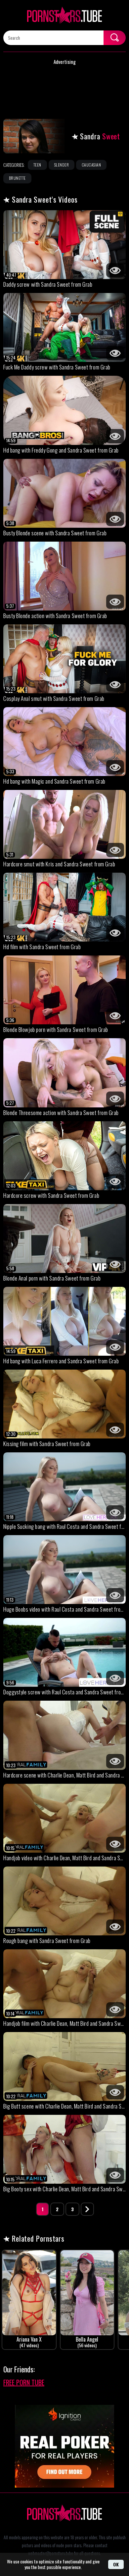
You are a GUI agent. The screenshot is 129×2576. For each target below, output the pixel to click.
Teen (37, 165)
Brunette (17, 178)
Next (87, 2209)
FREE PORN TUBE (24, 2382)
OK (116, 2564)
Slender (62, 165)
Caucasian (91, 165)
